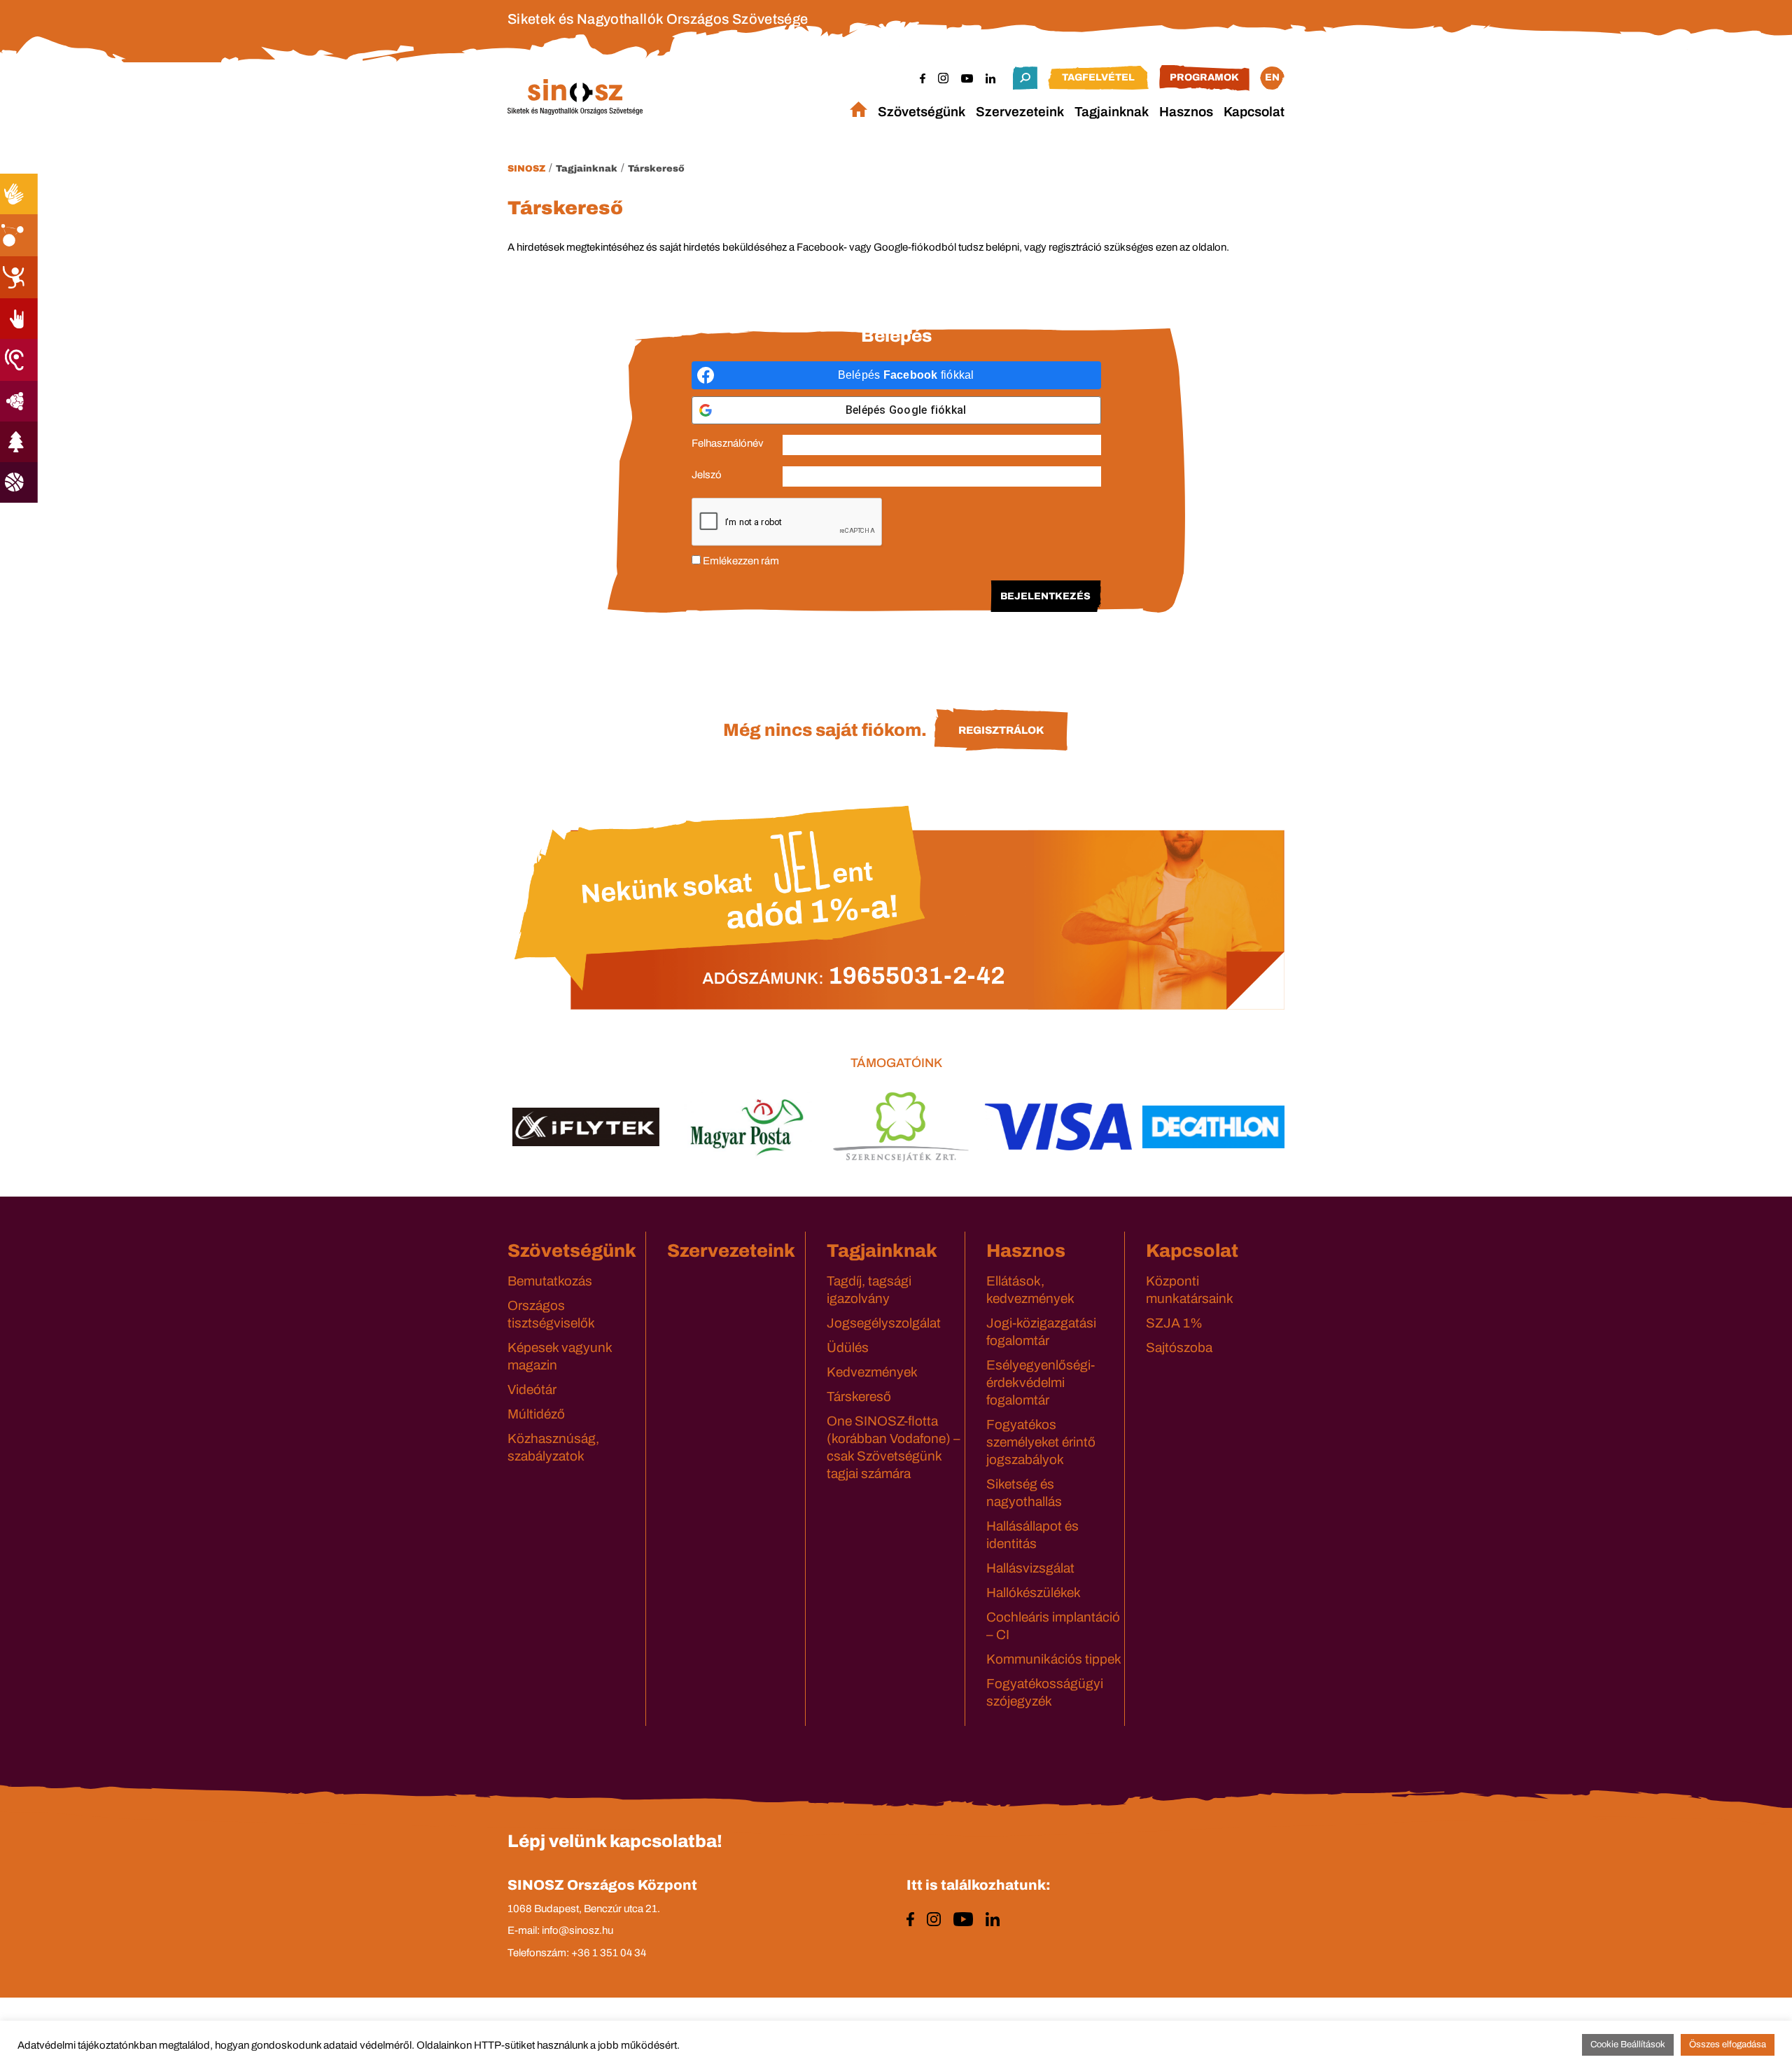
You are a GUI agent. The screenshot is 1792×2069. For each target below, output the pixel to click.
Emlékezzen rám (740, 561)
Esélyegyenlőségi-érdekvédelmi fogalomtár (1041, 1382)
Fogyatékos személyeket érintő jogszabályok (1041, 1442)
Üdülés (848, 1347)
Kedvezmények (872, 1372)
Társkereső (656, 169)
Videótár (532, 1389)
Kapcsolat (1254, 112)
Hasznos (1186, 112)
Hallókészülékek (1034, 1593)
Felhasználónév (728, 443)
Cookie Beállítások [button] (1628, 2044)
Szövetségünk (922, 112)
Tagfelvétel (1098, 77)
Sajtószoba (1179, 1347)
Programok (1204, 77)
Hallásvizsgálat (1030, 1568)
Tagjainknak (1112, 112)
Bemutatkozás (550, 1281)
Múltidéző (536, 1414)
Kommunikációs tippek (1054, 1659)
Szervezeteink (1020, 112)
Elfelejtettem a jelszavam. (896, 646)
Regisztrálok (1001, 730)
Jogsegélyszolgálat (884, 1323)
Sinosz (526, 169)
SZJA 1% (1174, 1323)
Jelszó (707, 475)
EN (1272, 77)
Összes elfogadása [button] (1728, 2044)
